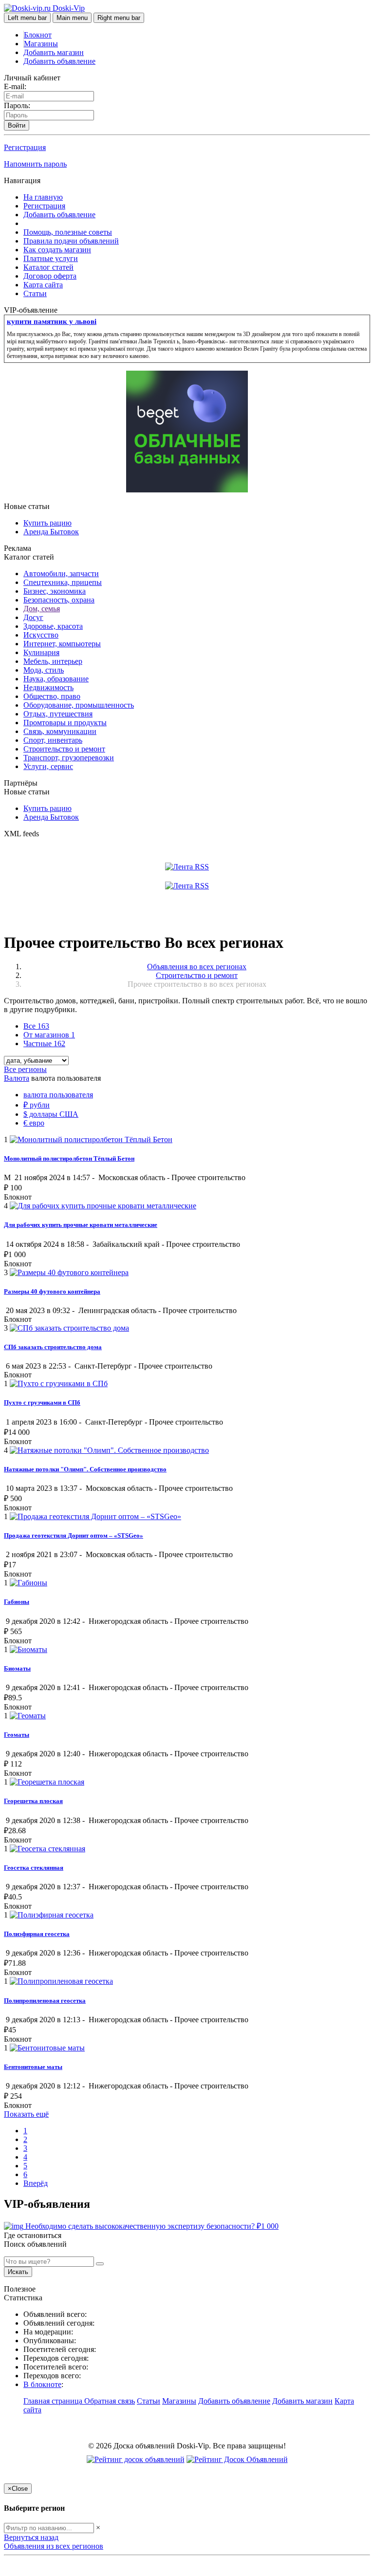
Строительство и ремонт (64, 749)
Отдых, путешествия (58, 714)
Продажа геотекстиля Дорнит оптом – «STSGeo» (74, 1535)
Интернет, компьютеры (62, 644)
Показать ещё (26, 2114)
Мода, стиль (44, 670)
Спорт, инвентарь (53, 740)
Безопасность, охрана (59, 600)
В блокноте (42, 2384)
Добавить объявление (59, 61)
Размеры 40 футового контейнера (52, 1291)
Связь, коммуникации (60, 731)
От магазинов (49, 1035)
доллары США (51, 1114)
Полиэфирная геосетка (37, 1934)
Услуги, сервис (48, 766)
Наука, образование (56, 679)
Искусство (41, 635)
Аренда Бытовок (51, 532)
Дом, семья (42, 609)
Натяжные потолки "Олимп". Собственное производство (85, 1469)
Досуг (33, 617)
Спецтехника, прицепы (63, 582)
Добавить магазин (54, 52)
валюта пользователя (58, 1095)
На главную (43, 197)
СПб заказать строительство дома (53, 1347)
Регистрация (25, 147)
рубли (37, 1105)
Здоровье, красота (53, 626)
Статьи (35, 293)
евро (34, 1123)
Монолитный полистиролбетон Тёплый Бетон (69, 1158)
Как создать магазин (57, 250)
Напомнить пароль (35, 164)
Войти (17, 125)
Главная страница (54, 2401)
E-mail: (15, 86)
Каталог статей (48, 267)
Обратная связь (110, 2401)
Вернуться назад (31, 2537)
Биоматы (17, 1668)
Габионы (17, 1602)
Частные (44, 1044)
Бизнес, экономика (55, 591)
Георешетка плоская (33, 1801)
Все (36, 1026)
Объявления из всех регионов (54, 2546)
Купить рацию (47, 523)
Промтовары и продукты (65, 723)
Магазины (41, 44)
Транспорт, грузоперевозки (69, 758)
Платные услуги (51, 258)
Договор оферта (50, 276)
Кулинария (41, 652)
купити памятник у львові (52, 321)
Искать (18, 2272)
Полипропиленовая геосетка (45, 2001)
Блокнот (38, 35)
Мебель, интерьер (53, 661)
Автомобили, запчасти (61, 573)
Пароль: (17, 105)
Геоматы (17, 1735)
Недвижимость (48, 687)
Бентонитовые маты (33, 2067)
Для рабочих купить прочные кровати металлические (81, 1225)
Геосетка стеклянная (34, 1868)
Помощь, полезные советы (68, 232)
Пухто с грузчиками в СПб (42, 1402)
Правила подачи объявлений (71, 241)
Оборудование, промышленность (79, 705)
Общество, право (52, 696)
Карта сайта (43, 285)
